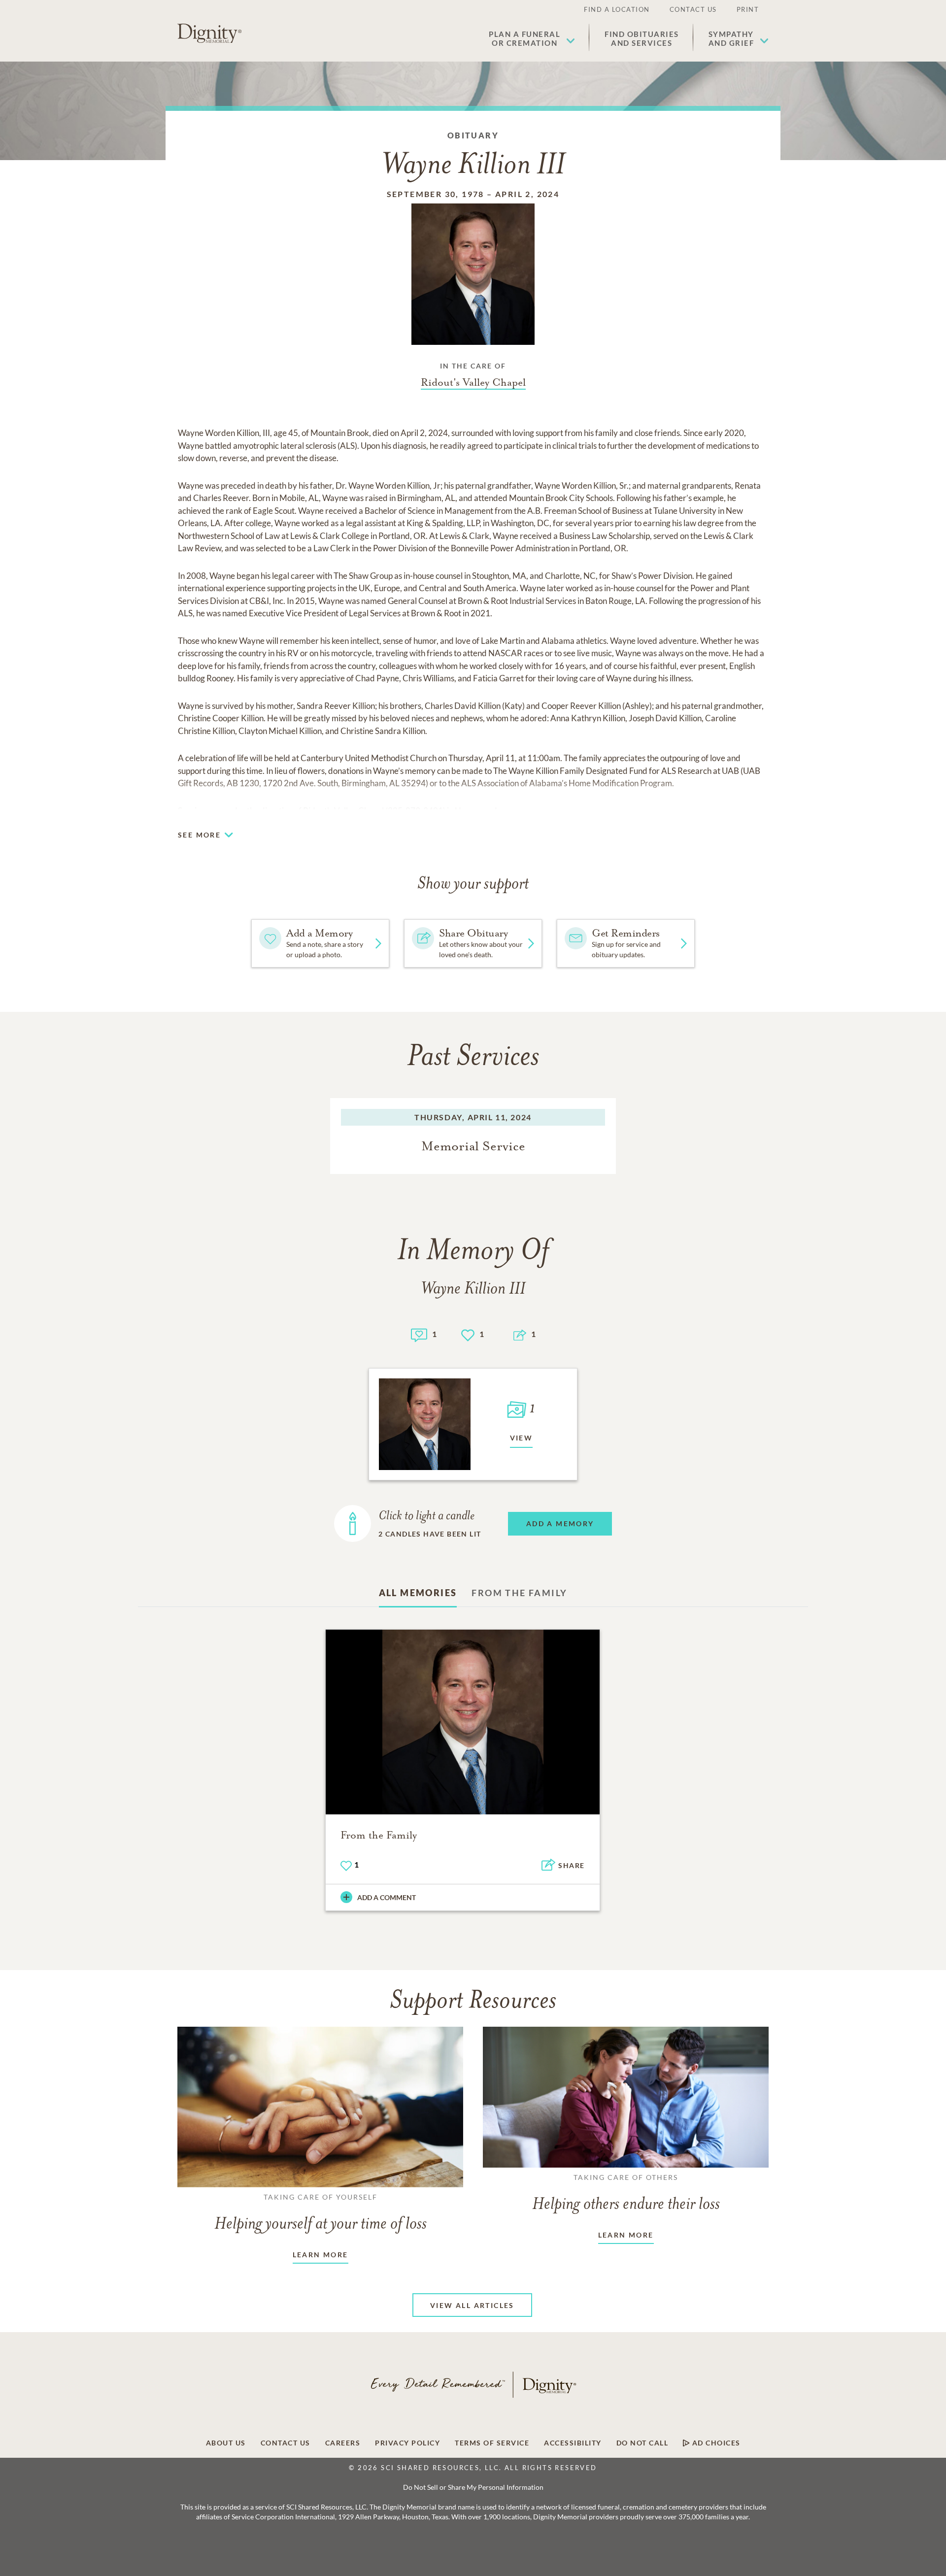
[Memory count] (419, 1334)
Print (748, 9)
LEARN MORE (321, 2255)
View (522, 1438)
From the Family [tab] (519, 1593)
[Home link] (209, 33)
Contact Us (693, 9)
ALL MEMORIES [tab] (418, 1593)
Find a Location (617, 9)
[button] (532, 38)
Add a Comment (387, 1897)
